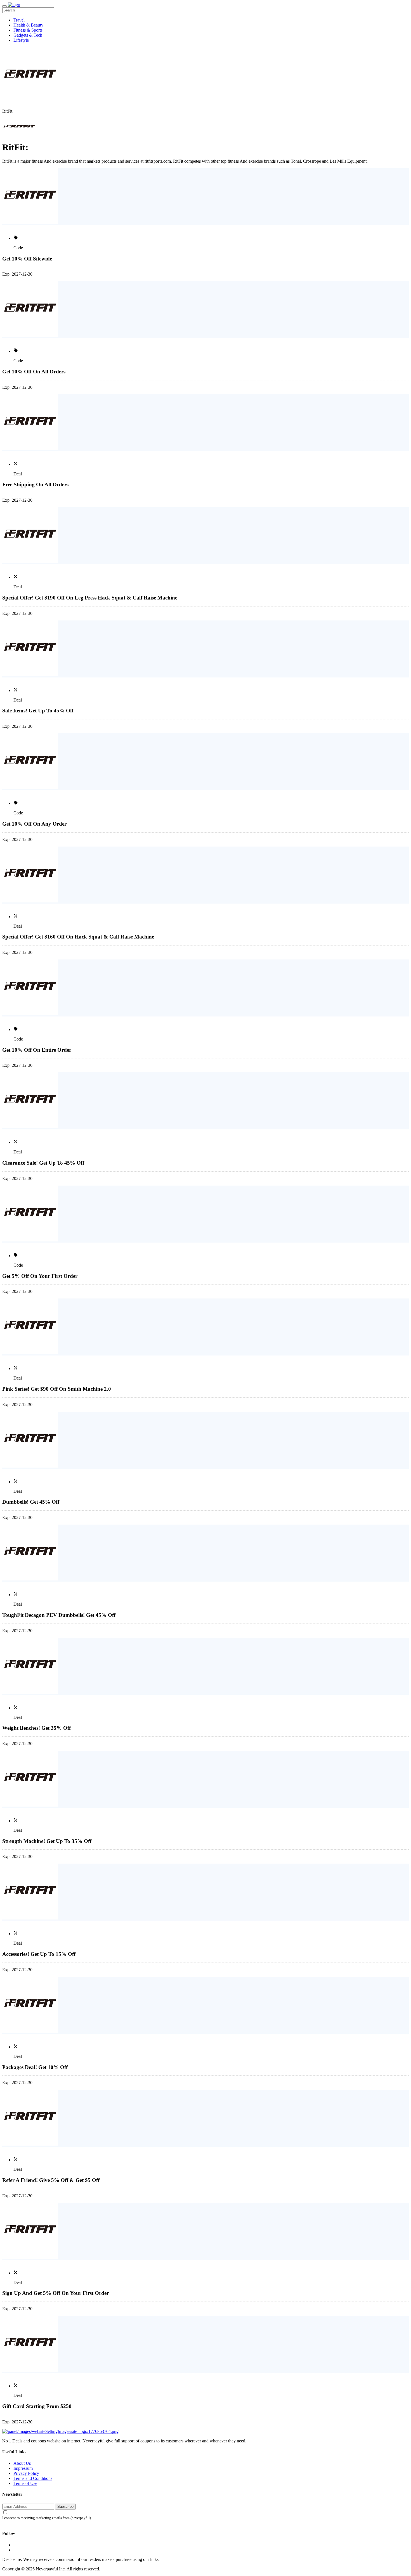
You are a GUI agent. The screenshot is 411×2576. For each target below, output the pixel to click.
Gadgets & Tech (28, 35)
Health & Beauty (28, 25)
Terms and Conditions (33, 2478)
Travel (19, 20)
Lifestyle (21, 40)
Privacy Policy (26, 2473)
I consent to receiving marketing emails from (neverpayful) (47, 2518)
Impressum (23, 2468)
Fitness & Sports (28, 30)
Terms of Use (25, 2483)
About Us (22, 2463)
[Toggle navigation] (4, 6)
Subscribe (65, 2507)
